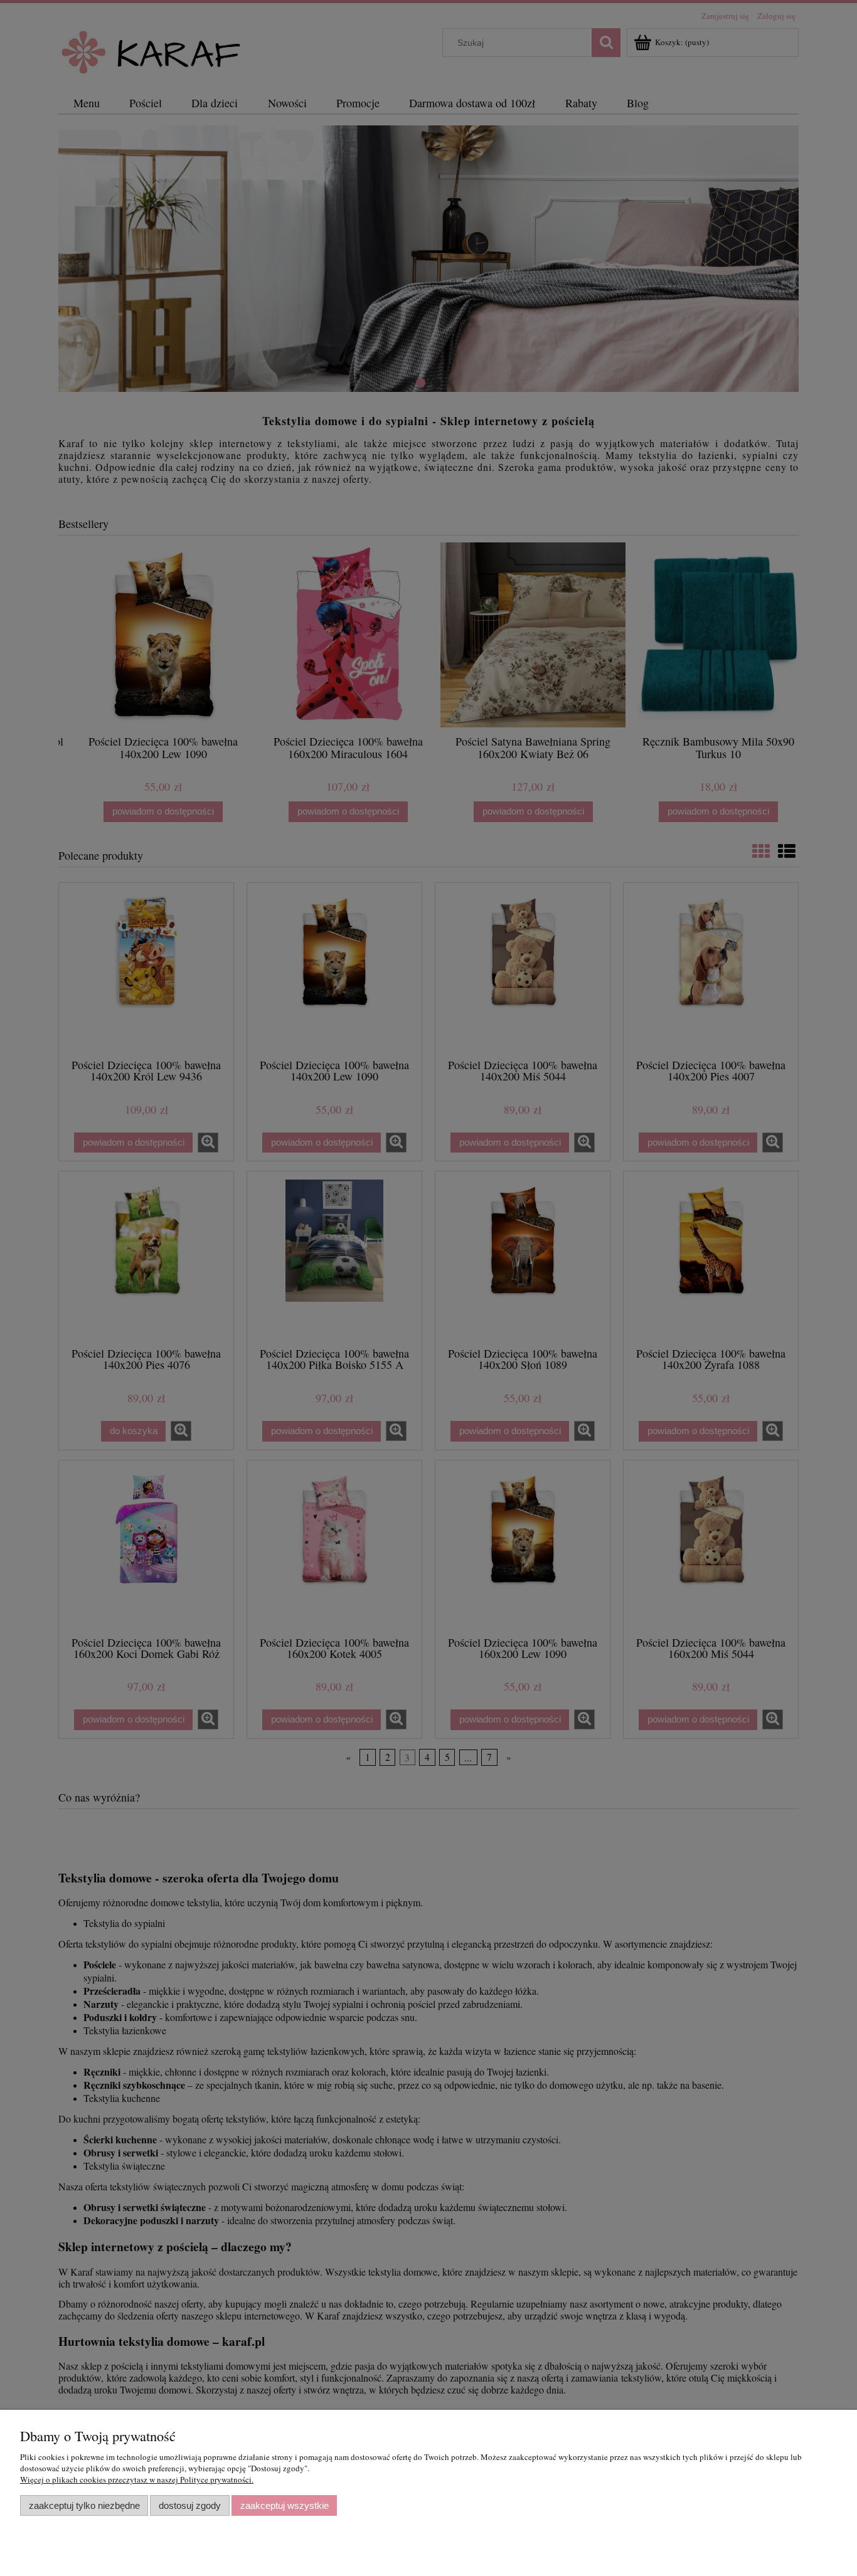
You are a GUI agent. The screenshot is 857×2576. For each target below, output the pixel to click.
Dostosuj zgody (190, 2505)
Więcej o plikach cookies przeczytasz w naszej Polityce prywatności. (137, 2479)
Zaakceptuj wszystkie (285, 2505)
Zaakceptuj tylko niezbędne (84, 2505)
